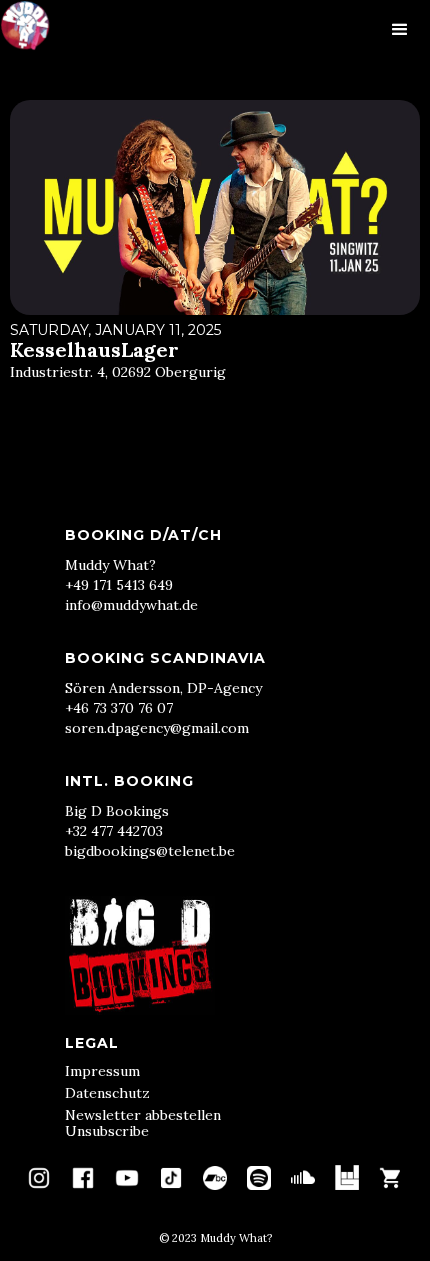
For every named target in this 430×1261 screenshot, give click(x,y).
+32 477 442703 (114, 831)
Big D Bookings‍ (117, 811)
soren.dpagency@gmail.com (157, 728)
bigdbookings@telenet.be (150, 851)
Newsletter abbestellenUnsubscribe (143, 1123)
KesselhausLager (94, 349)
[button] (400, 30)
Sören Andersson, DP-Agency (163, 688)
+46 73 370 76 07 (119, 708)
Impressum (102, 1071)
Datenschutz (107, 1093)
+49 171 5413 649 (119, 585)
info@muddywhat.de (131, 605)
